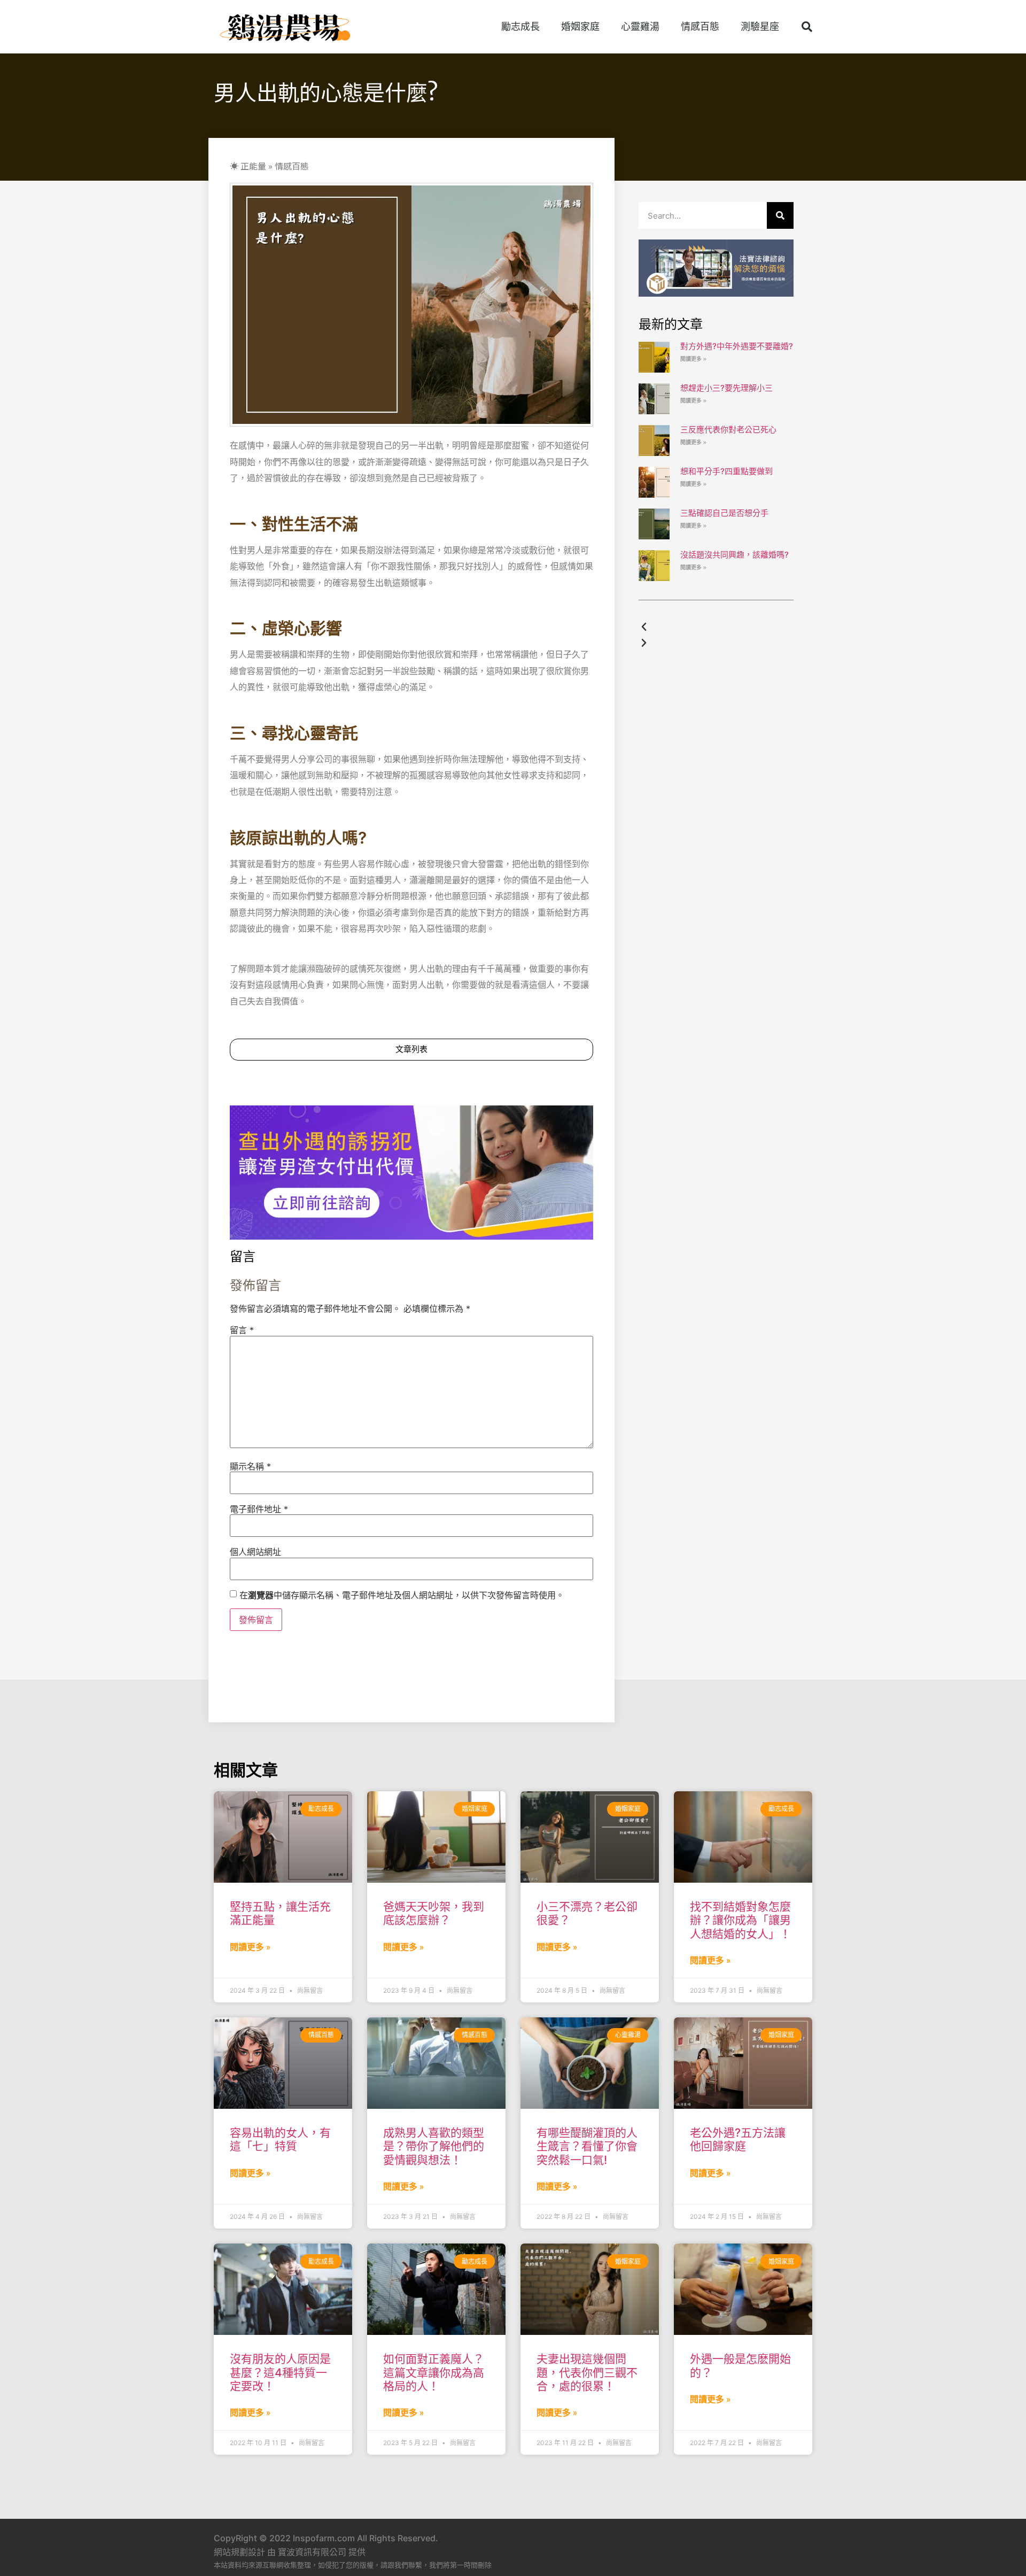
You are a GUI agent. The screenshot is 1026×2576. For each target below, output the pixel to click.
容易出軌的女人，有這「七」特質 (280, 2139)
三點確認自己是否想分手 (724, 513)
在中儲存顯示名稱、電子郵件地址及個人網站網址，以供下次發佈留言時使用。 (402, 1595)
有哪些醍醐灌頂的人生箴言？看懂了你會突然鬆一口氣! (587, 2146)
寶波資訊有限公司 (312, 2552)
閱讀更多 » (693, 359)
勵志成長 (520, 26)
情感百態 (700, 26)
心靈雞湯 (640, 26)
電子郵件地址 (259, 1509)
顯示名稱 (250, 1466)
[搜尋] (780, 215)
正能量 (253, 166)
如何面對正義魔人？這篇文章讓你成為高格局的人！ (434, 2372)
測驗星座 (760, 26)
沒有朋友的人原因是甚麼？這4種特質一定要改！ (280, 2372)
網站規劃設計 (239, 2552)
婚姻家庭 (580, 26)
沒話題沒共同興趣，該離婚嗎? (734, 555)
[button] (807, 27)
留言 (242, 1330)
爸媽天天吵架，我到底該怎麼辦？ (434, 1913)
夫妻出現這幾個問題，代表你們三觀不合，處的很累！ (587, 2372)
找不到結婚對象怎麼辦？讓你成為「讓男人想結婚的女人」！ (740, 1920)
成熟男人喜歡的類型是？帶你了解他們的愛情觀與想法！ (434, 2146)
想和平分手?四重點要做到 (726, 471)
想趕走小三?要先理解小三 (726, 388)
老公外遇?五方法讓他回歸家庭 (738, 2139)
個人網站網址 (255, 1552)
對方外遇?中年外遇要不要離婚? (737, 346)
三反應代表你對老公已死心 (728, 430)
